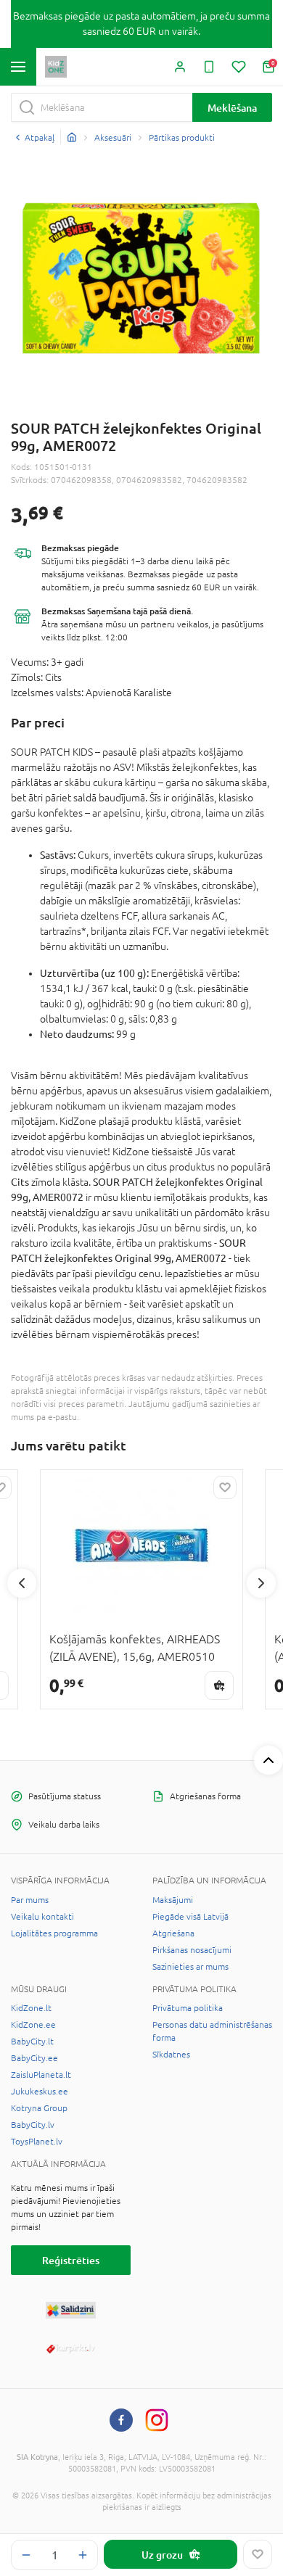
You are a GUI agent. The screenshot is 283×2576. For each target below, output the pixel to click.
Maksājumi (173, 1900)
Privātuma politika (188, 2008)
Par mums (30, 1900)
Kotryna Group (39, 2108)
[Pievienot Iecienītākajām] (258, 2554)
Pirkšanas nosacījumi (192, 1950)
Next (261, 1583)
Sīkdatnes (171, 2055)
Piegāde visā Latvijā (190, 1917)
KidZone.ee (33, 2025)
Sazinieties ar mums (190, 1967)
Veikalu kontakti (42, 1917)
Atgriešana (173, 1933)
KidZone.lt (31, 2008)
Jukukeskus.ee (40, 2092)
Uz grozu (162, 2555)
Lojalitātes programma (54, 1933)
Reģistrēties (71, 2260)
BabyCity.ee (34, 2058)
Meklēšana (232, 108)
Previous (22, 1583)
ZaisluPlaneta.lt (41, 2075)
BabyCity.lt (32, 2042)
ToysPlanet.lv (37, 2142)
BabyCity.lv (33, 2125)
